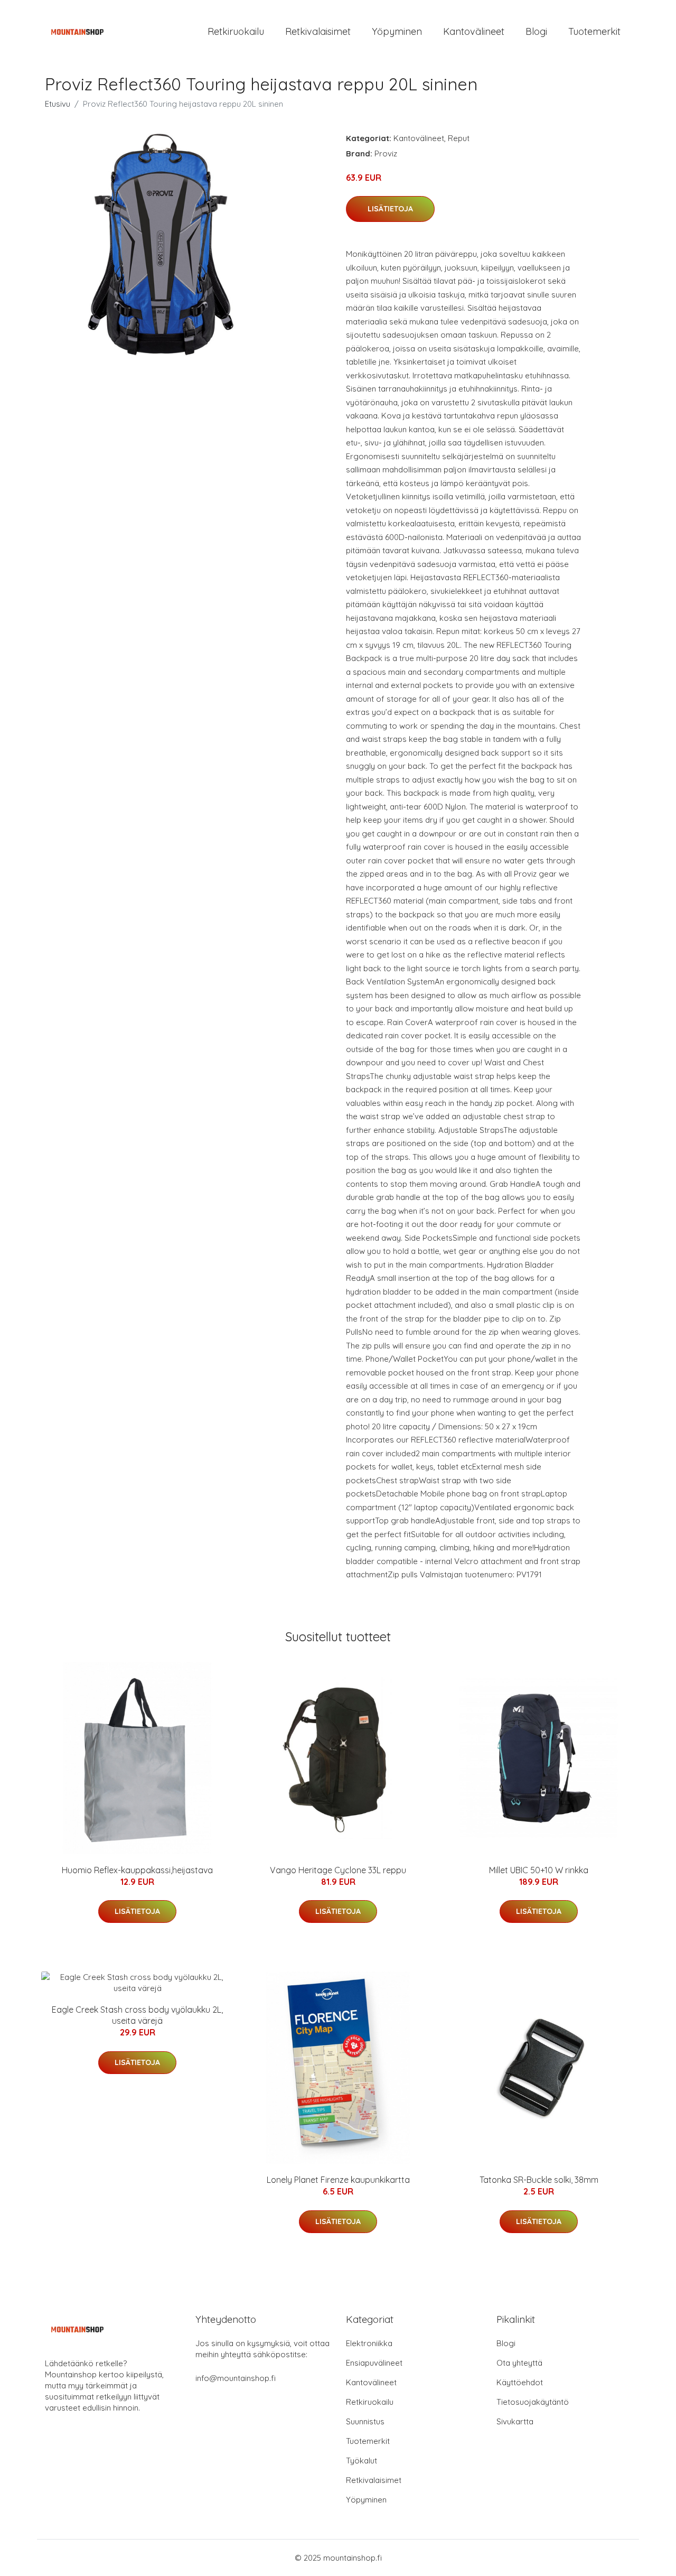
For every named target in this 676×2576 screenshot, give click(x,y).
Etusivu (58, 104)
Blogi (536, 31)
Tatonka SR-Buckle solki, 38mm (539, 2180)
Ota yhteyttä (519, 2363)
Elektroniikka (369, 2343)
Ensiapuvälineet (374, 2363)
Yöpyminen (397, 31)
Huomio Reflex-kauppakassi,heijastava (137, 1870)
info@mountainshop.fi (236, 2378)
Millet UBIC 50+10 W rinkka (539, 1870)
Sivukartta (515, 2421)
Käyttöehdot (520, 2382)
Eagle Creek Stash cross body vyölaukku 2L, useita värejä (137, 2015)
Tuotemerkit (594, 31)
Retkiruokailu (236, 31)
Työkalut (362, 2461)
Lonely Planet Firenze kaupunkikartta (338, 2180)
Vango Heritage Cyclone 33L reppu (338, 1870)
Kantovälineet (474, 31)
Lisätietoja (390, 209)
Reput (459, 138)
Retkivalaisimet (318, 31)
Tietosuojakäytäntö (533, 2402)
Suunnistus (365, 2421)
